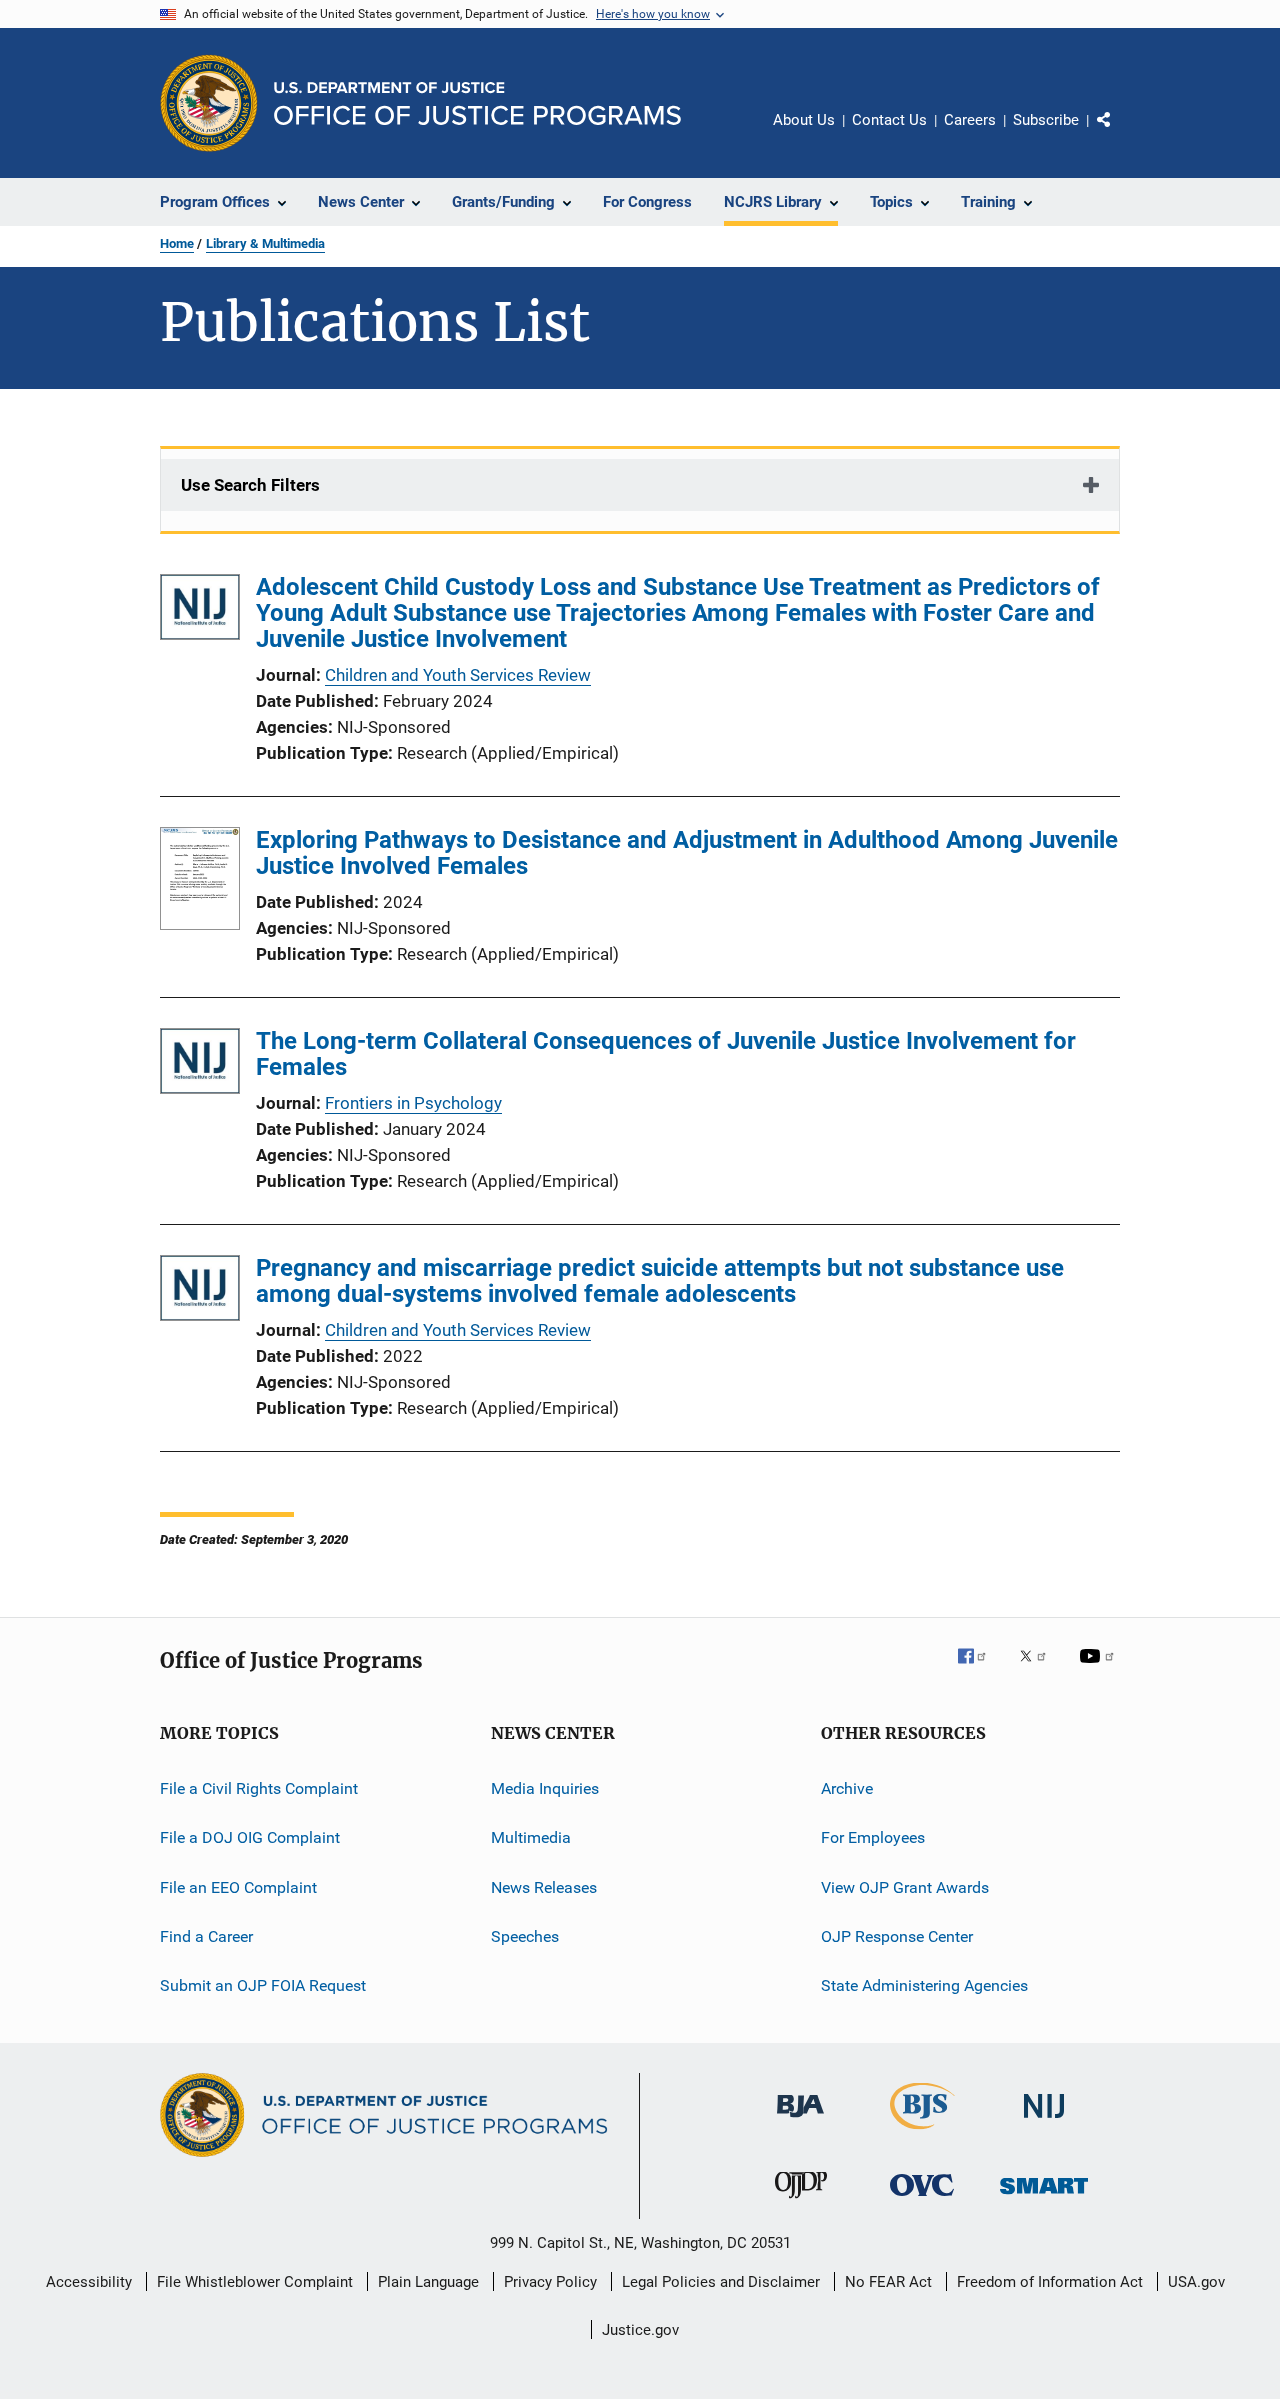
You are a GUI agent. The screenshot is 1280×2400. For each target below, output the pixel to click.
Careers (970, 120)
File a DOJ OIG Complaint (250, 1837)
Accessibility (89, 2282)
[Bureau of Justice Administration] (800, 2121)
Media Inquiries (545, 1788)
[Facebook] (980, 1670)
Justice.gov (640, 2330)
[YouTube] (1100, 1670)
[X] (1040, 1670)
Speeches (525, 1936)
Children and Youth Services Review (458, 675)
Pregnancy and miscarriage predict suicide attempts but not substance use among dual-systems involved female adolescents (660, 1281)
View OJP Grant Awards (905, 1887)
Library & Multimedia (265, 243)
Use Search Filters (250, 485)
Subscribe (1046, 120)
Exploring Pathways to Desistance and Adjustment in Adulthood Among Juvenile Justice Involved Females (687, 853)
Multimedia (531, 1837)
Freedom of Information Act (1050, 2282)
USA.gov (1196, 2282)
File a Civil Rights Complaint (259, 1788)
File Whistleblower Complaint (255, 2282)
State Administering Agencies (924, 1985)
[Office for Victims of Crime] (922, 2199)
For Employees (873, 1837)
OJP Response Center (897, 1936)
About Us (804, 120)
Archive (847, 1788)
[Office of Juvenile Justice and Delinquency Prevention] (801, 2202)
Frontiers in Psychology (413, 1103)
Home (177, 243)
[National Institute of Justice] (1044, 2121)
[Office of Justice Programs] (209, 103)
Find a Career (206, 1936)
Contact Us (889, 120)
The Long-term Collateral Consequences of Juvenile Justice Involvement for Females (666, 1054)
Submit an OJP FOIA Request (263, 1985)
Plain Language (428, 2282)
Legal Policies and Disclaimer (721, 2282)
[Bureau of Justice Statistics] (922, 2133)
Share (1120, 134)
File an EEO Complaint (238, 1887)
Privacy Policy (550, 2282)
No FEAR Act (888, 2282)
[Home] (477, 103)
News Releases (544, 1887)
